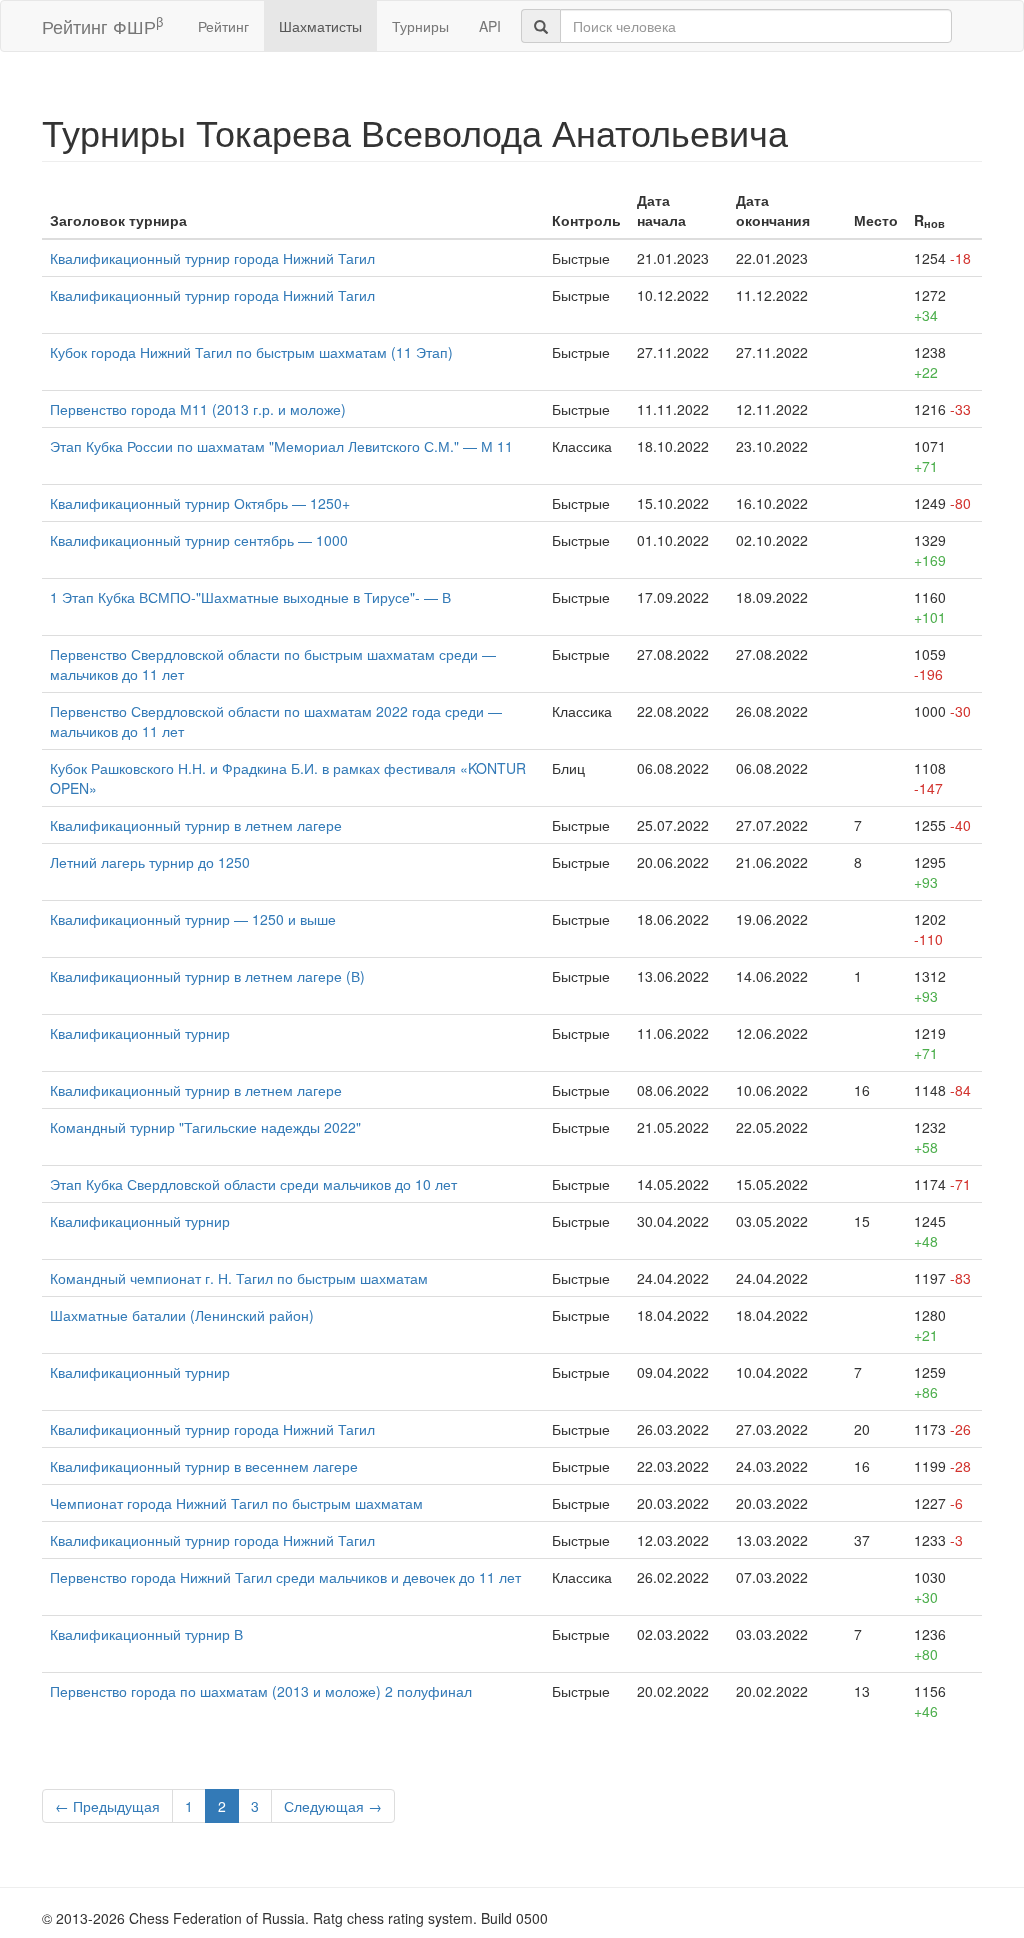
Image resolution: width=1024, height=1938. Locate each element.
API (490, 26)
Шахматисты (320, 26)
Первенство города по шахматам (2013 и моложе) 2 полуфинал (261, 1691)
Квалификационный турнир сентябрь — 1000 (199, 540)
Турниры (420, 26)
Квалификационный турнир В (146, 1634)
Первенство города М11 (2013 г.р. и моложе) (198, 409)
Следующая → (333, 1806)
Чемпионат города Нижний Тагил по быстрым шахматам (236, 1503)
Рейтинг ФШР (102, 25)
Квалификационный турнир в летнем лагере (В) (207, 976)
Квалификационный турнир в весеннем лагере (204, 1466)
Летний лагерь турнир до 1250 (150, 862)
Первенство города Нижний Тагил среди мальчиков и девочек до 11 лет (285, 1577)
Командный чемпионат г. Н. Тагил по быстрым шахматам (239, 1278)
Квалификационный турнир (140, 1033)
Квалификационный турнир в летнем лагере (196, 825)
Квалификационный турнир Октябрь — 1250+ (200, 503)
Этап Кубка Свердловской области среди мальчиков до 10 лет (253, 1184)
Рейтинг (223, 26)
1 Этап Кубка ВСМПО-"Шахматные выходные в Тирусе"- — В (250, 597)
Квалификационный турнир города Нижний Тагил (212, 258)
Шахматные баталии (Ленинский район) (182, 1315)
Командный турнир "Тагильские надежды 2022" (205, 1127)
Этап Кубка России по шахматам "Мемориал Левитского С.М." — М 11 (281, 446)
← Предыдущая (107, 1806)
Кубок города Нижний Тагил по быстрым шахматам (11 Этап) (251, 352)
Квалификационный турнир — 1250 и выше (193, 919)
